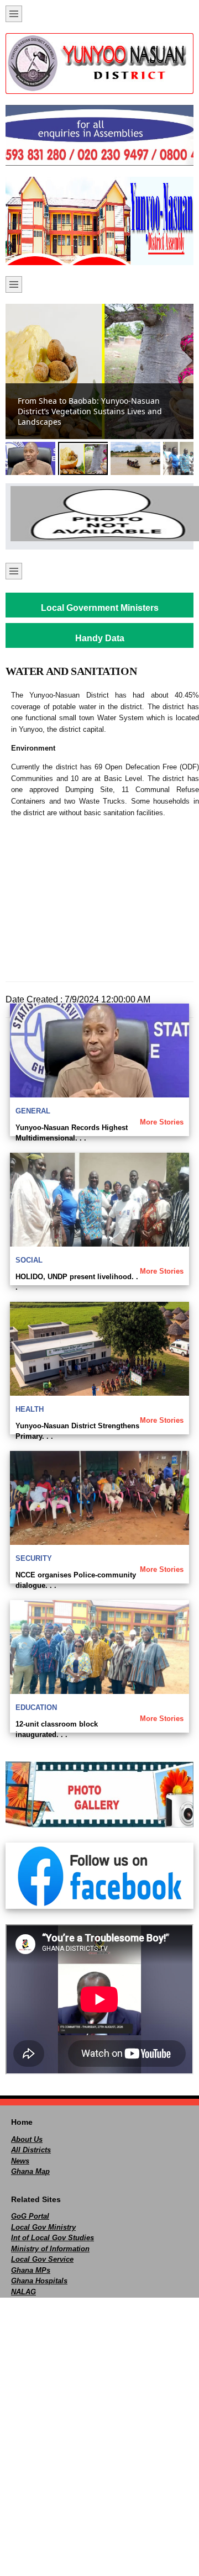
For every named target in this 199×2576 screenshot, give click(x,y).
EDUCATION (36, 1707)
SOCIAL (29, 1260)
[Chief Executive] (99, 514)
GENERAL (33, 1111)
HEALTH (30, 1409)
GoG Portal (30, 2216)
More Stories (162, 1122)
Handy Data (100, 638)
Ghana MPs (31, 2270)
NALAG (23, 2292)
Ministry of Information (50, 2249)
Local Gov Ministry (43, 2227)
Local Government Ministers (100, 608)
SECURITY (34, 1558)
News (20, 2161)
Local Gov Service (42, 2259)
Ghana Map (30, 2171)
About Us (27, 2139)
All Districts (31, 2150)
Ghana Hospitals (39, 2281)
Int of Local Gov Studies (53, 2238)
